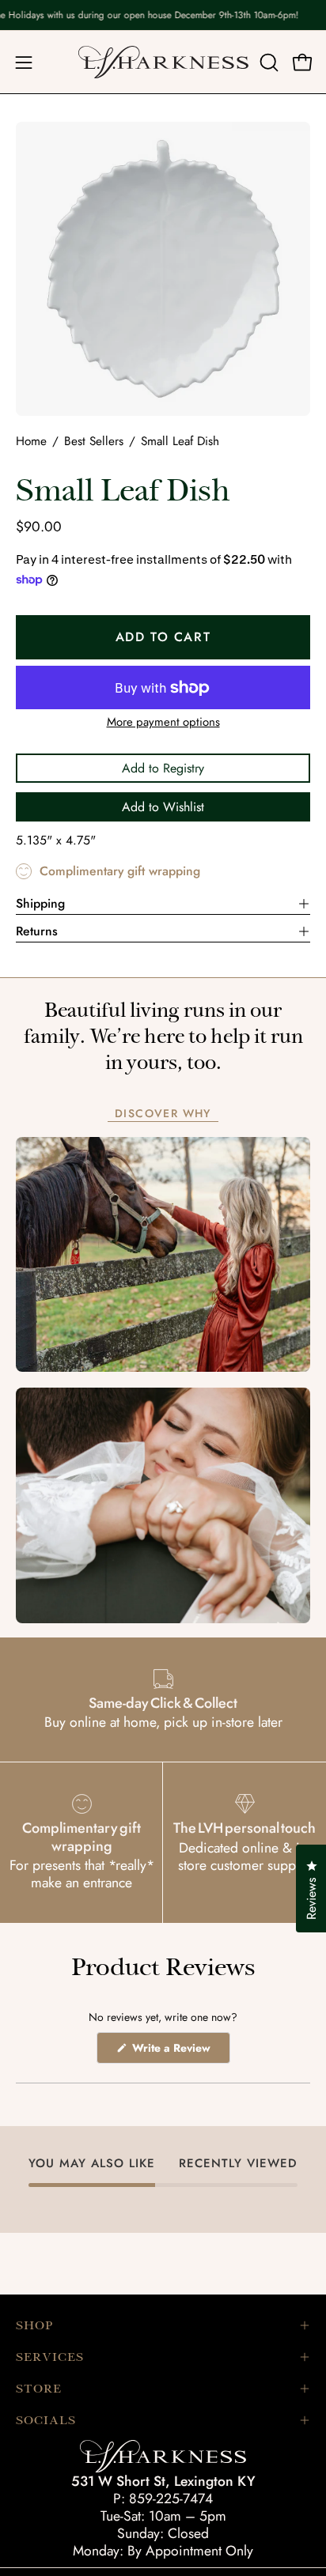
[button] (267, 62)
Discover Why (163, 1114)
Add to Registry (163, 768)
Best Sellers (94, 441)
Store (39, 2389)
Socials (46, 2420)
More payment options (163, 722)
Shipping (40, 903)
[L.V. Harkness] (163, 62)
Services (50, 2357)
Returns (37, 931)
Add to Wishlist (163, 807)
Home (31, 441)
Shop (34, 2325)
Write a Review (180, 2051)
